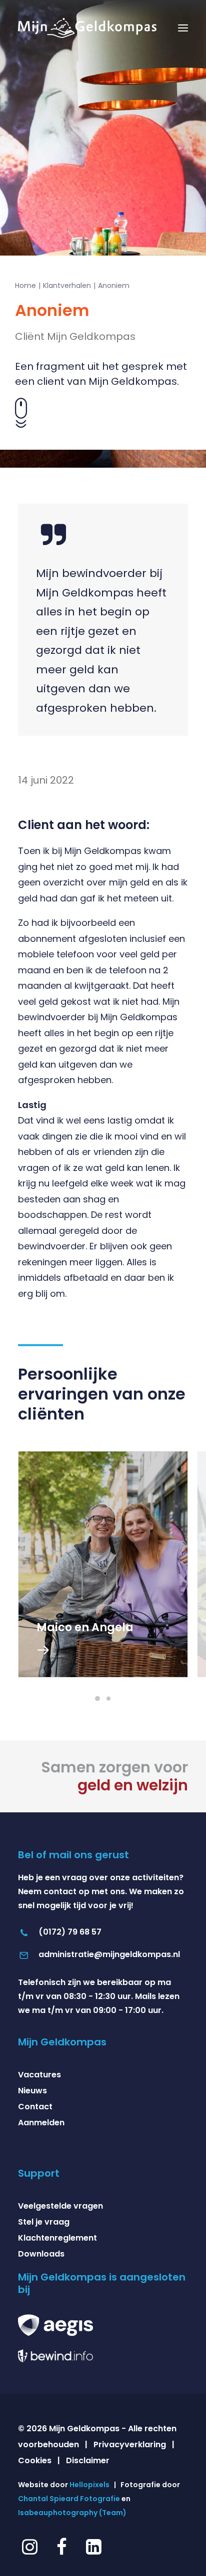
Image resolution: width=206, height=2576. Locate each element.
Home (25, 286)
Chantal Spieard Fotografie (69, 2499)
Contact (35, 2107)
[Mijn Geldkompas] (87, 28)
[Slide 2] (108, 1699)
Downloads (41, 2254)
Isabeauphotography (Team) (72, 2513)
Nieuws (32, 2091)
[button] (183, 28)
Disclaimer (88, 2460)
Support (39, 2173)
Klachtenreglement (57, 2238)
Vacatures (39, 2075)
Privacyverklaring (130, 2444)
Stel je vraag (44, 2222)
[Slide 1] (97, 1699)
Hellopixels (89, 2485)
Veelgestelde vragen (60, 2206)
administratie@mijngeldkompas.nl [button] (109, 1954)
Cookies (35, 2460)
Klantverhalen (67, 286)
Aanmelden (41, 2123)
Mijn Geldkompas (62, 2042)
